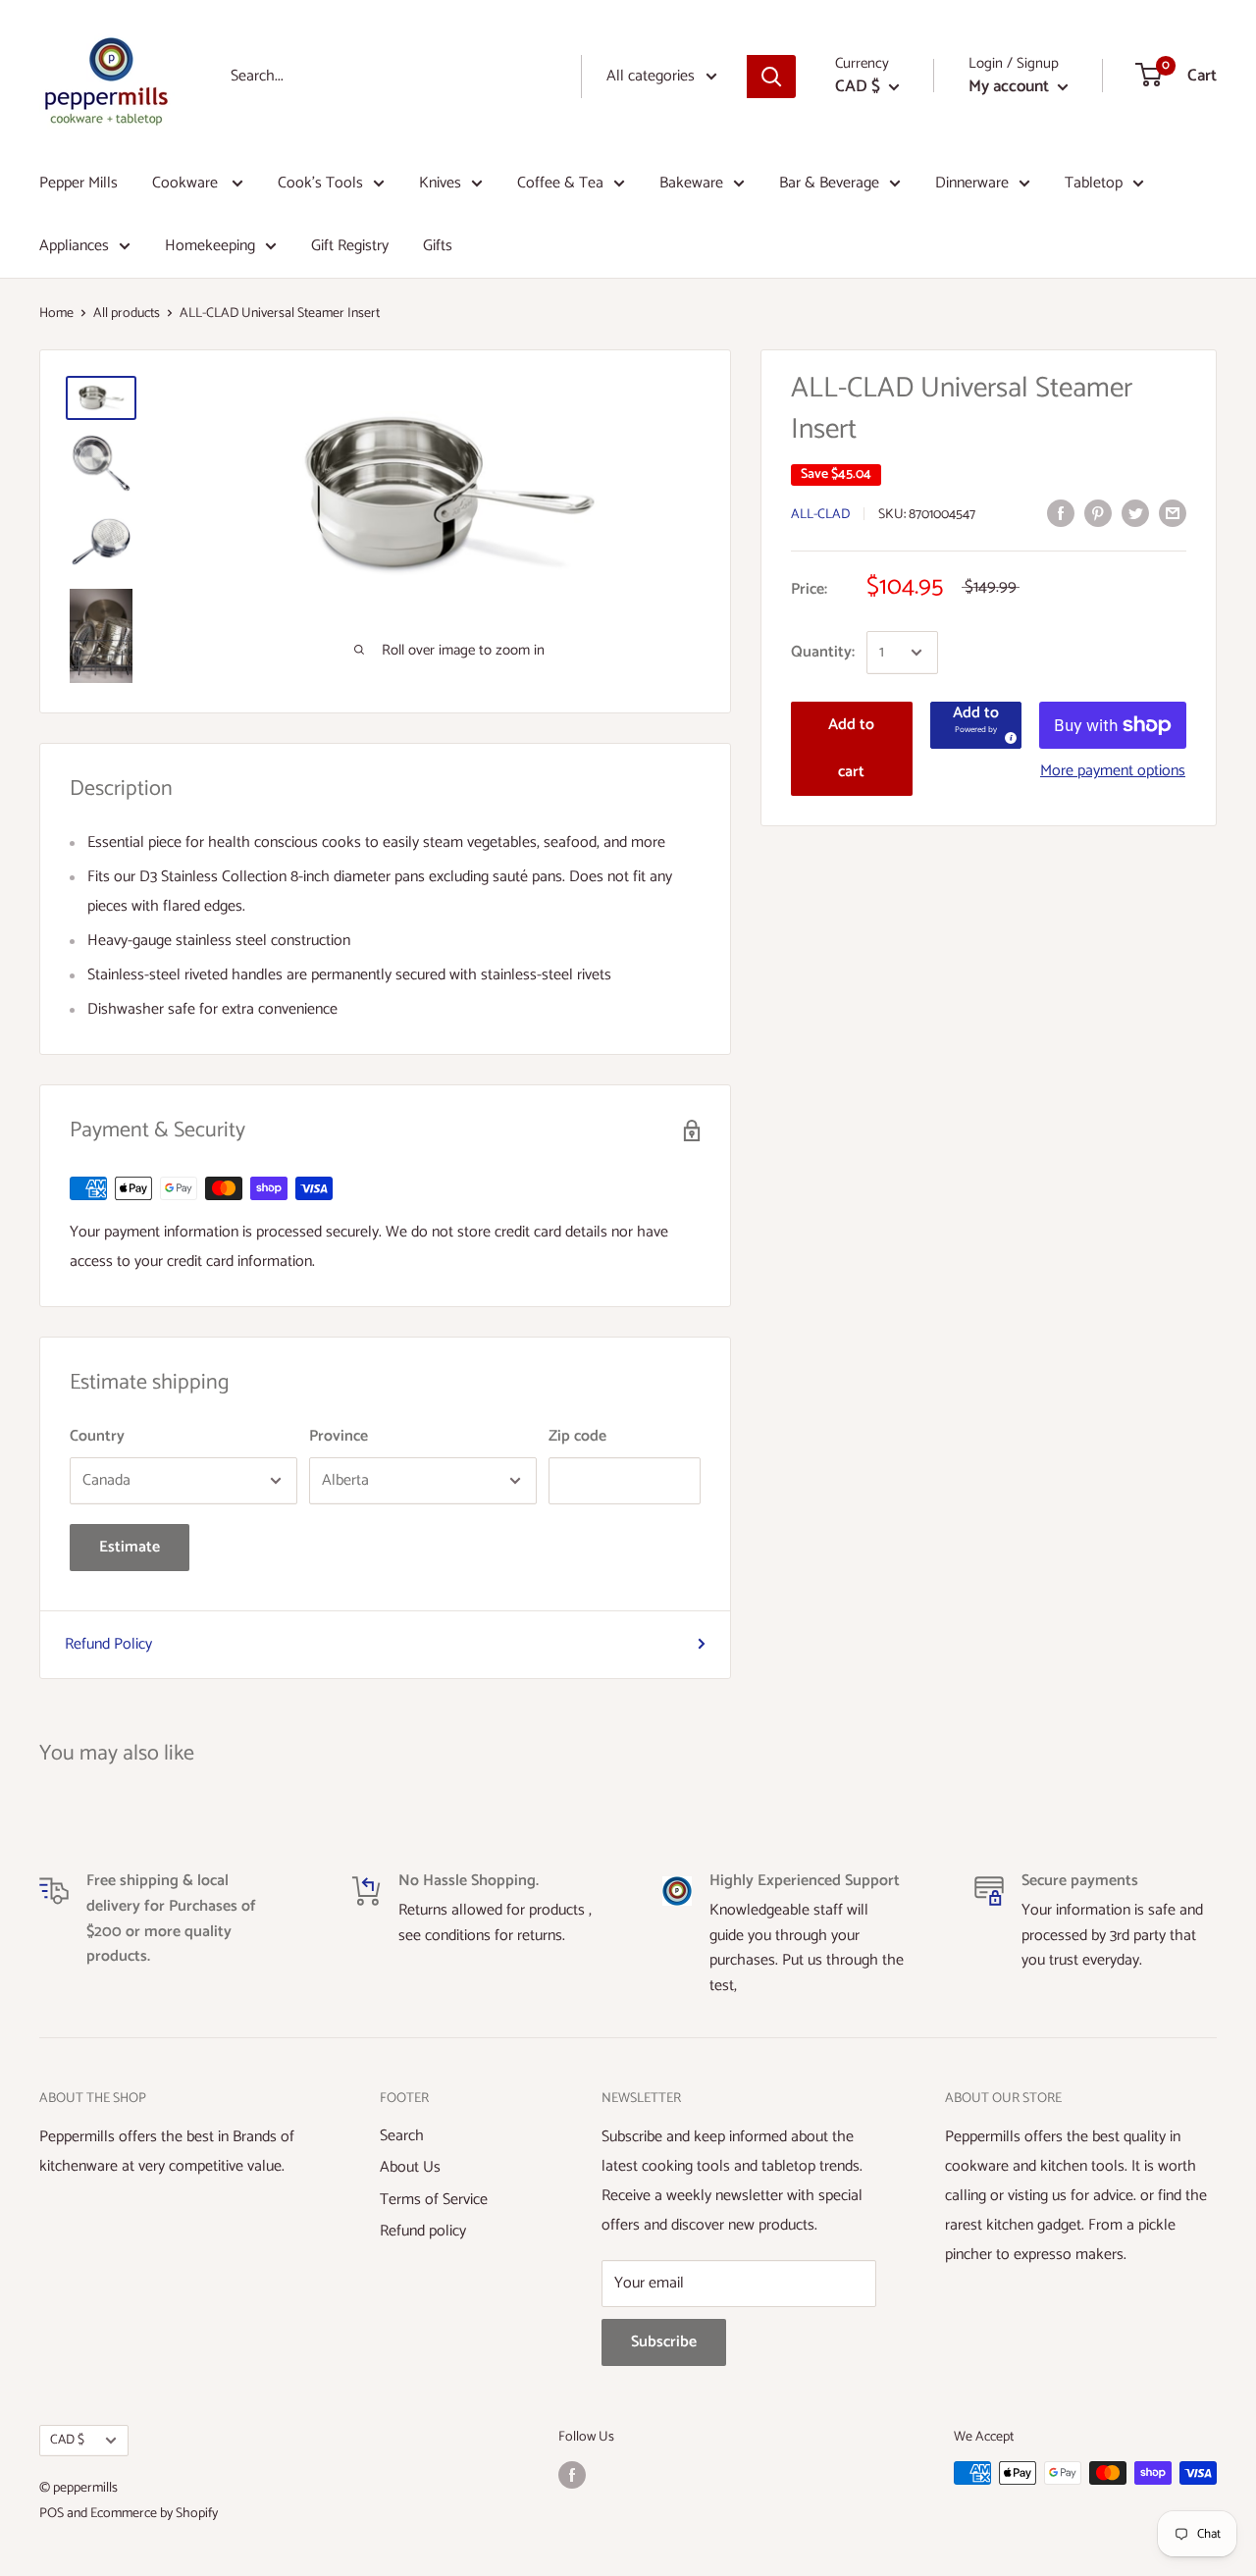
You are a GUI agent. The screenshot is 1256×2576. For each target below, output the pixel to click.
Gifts (438, 246)
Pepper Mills (78, 183)
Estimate (130, 1547)
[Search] (771, 77)
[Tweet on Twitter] (1135, 513)
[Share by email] (1173, 513)
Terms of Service (434, 2200)
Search (402, 2136)
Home (56, 314)
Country (97, 1436)
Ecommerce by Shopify (154, 2514)
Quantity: (823, 652)
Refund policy (423, 2231)
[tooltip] (1008, 735)
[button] (976, 725)
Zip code (577, 1436)
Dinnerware (972, 183)
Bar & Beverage (829, 183)
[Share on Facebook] (1061, 513)
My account (1011, 86)
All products (127, 314)
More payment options (1113, 771)
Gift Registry (350, 246)
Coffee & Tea (560, 183)
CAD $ (67, 2440)
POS (52, 2514)
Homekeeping (210, 246)
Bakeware (691, 183)
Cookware (187, 183)
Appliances (74, 246)
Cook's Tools (320, 183)
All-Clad (820, 515)
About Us (410, 2167)
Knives (440, 183)
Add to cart (851, 748)
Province (339, 1436)
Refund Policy (108, 1644)
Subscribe (664, 2342)
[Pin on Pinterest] (1098, 513)
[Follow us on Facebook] (572, 2475)
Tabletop (1094, 183)
